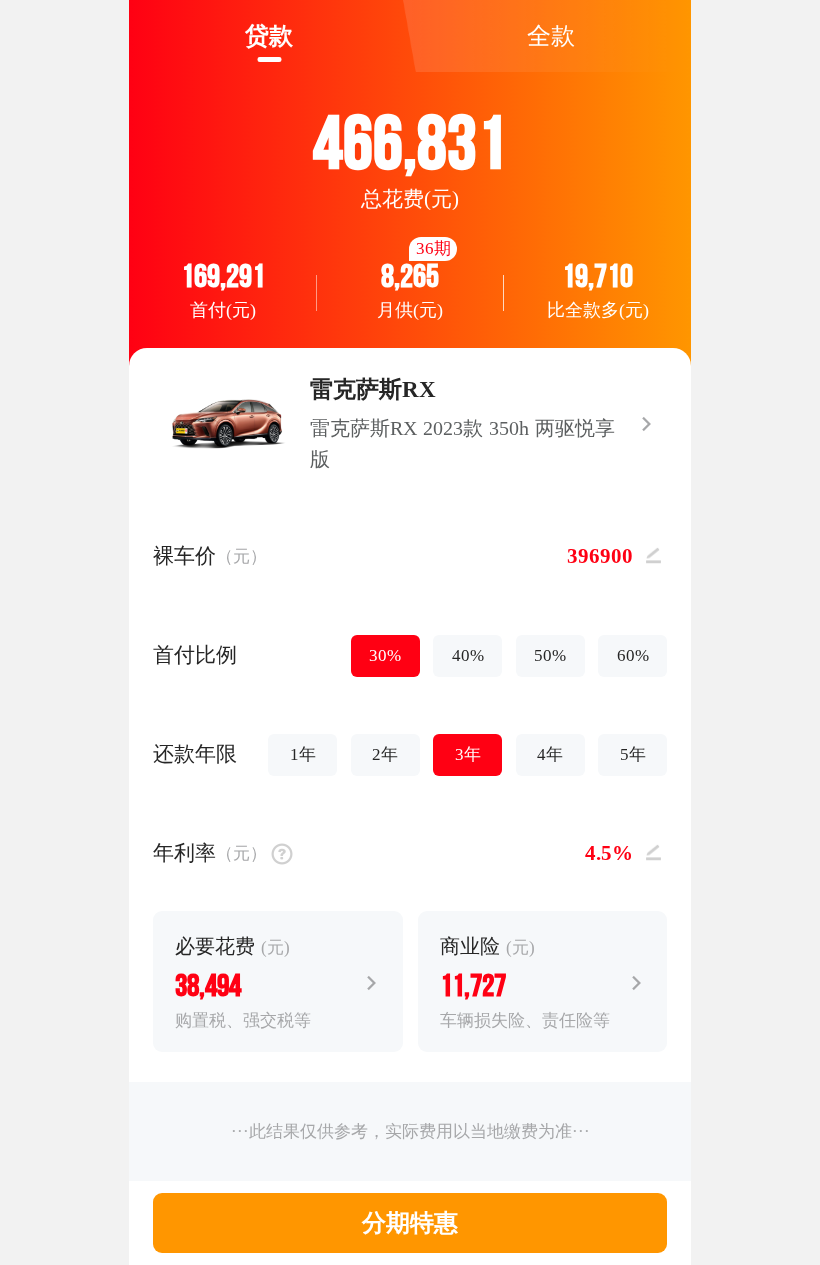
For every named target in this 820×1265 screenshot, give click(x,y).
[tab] (269, 36)
